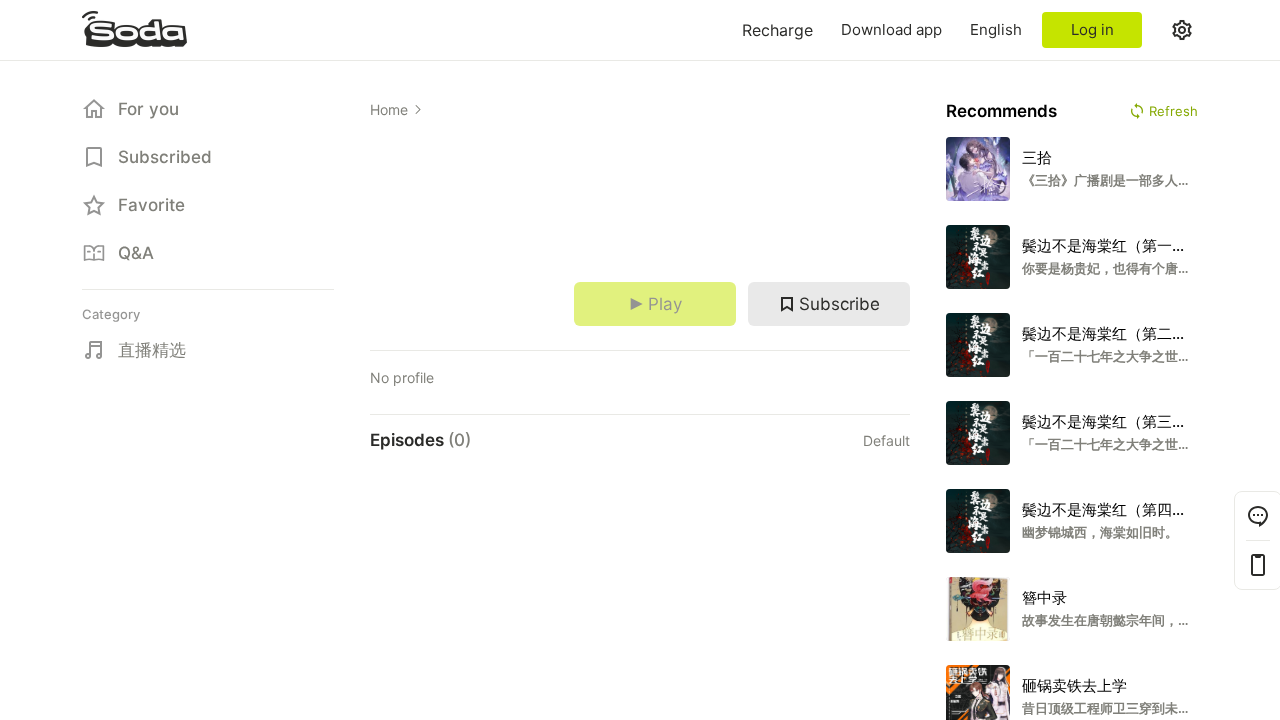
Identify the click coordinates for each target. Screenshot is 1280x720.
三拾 (1037, 157)
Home (389, 109)
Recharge (777, 30)
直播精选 (152, 350)
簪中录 (1044, 597)
